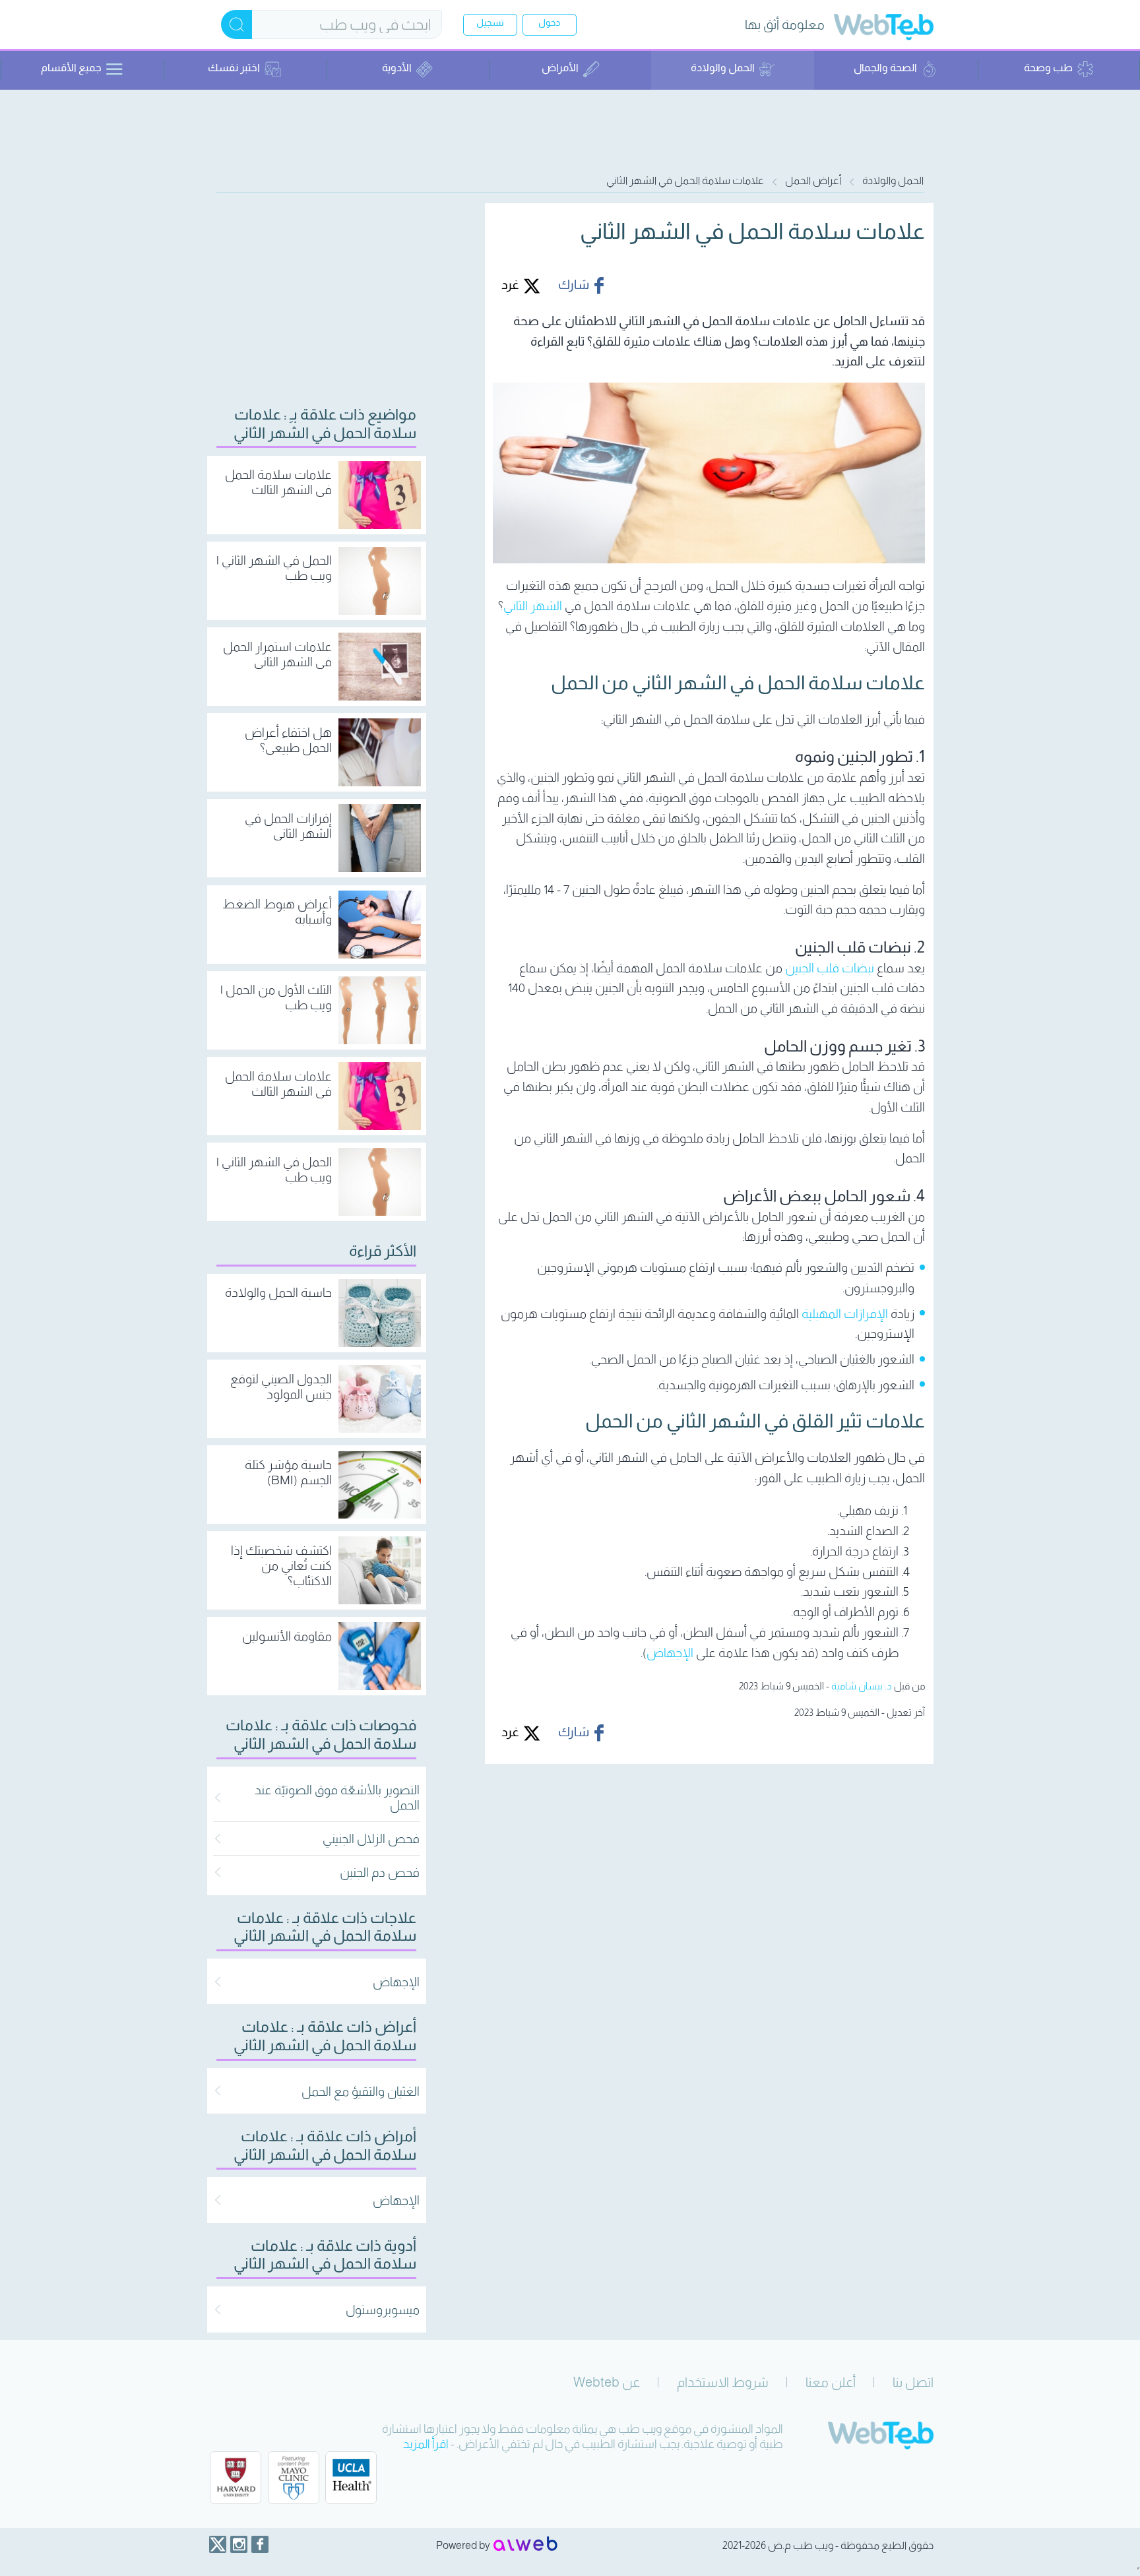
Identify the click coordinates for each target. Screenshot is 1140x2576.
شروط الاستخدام (723, 2382)
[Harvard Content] (236, 2478)
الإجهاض (670, 1653)
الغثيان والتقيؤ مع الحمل (361, 2091)
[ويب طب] (884, 29)
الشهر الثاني (533, 606)
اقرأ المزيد (426, 2444)
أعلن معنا (831, 2382)
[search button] (237, 24)
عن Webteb (607, 2382)
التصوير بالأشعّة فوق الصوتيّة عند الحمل (337, 1798)
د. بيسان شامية (862, 1686)
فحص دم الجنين (380, 1872)
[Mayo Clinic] (294, 2478)
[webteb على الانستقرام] (239, 2544)
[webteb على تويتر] (218, 2544)
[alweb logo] (525, 2545)
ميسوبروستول (383, 2310)
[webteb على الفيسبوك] (260, 2544)
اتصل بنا (913, 2382)
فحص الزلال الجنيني (371, 1839)
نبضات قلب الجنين (830, 968)
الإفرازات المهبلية (845, 1314)
